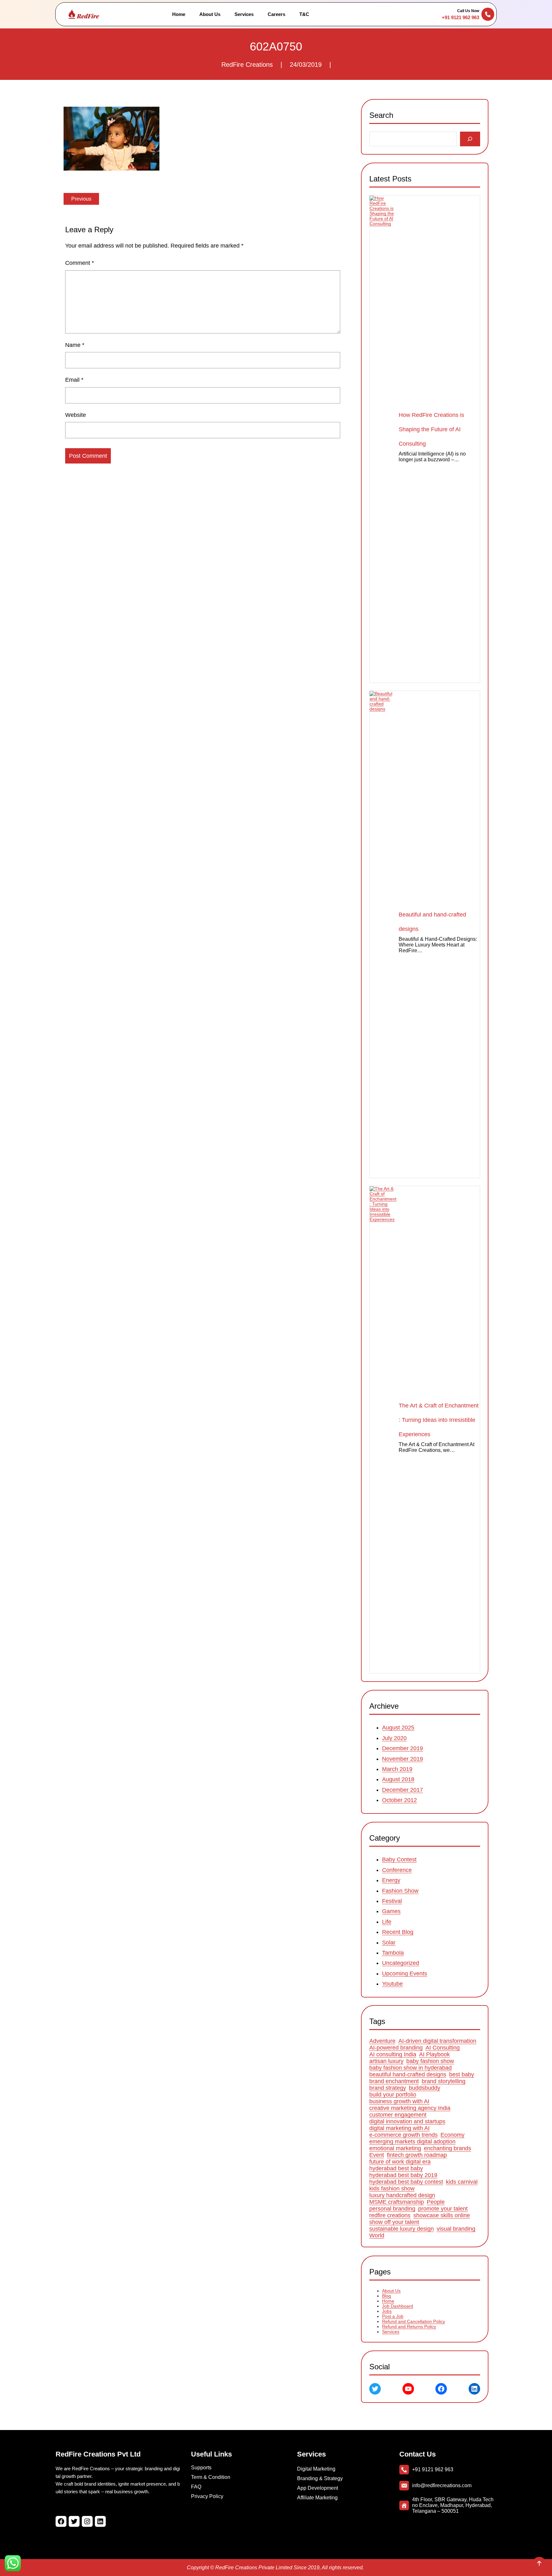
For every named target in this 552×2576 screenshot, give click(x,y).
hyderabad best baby (396, 2169)
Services (391, 2332)
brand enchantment (394, 2081)
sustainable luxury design (402, 2229)
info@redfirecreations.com (442, 2485)
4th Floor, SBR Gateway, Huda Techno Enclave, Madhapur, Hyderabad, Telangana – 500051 (453, 2505)
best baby (462, 2075)
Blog (387, 2296)
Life (387, 1921)
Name (75, 345)
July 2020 (394, 1738)
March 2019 (397, 1769)
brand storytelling (444, 2081)
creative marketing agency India (410, 2108)
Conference (397, 1870)
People (436, 2202)
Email (74, 380)
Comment (80, 263)
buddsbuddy (425, 2088)
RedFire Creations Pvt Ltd (98, 2454)
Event (377, 2155)
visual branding (456, 2229)
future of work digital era (400, 2162)
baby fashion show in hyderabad (410, 2068)
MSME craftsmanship (397, 2202)
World (377, 2236)
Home (388, 2301)
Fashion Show (400, 1890)
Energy (391, 1880)
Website (76, 415)
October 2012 (399, 1800)
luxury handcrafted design (402, 2196)
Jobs (387, 2311)
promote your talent (443, 2209)
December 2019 (402, 1748)
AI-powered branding (396, 2048)
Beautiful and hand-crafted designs (432, 922)
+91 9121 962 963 (460, 17)
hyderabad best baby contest (406, 2182)
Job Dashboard (398, 2306)
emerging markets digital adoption (412, 2142)
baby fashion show (430, 2061)
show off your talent (394, 2222)
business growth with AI (399, 2102)
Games (391, 1911)
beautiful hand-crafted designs (408, 2075)
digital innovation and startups (407, 2122)
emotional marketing (395, 2149)
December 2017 (402, 1790)
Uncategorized (401, 1963)
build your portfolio (393, 2095)
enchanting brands (448, 2149)
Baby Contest (399, 1859)
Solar (389, 1942)
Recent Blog (398, 1932)
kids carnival (462, 2182)
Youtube (392, 1984)
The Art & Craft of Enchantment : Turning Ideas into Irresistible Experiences (439, 1420)
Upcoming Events (405, 1973)
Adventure (382, 2041)
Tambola (393, 1953)
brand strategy (388, 2088)
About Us (391, 2291)
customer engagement (398, 2115)
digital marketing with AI (399, 2128)
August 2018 (398, 1779)
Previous (81, 199)
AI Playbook (434, 2055)
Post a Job (393, 2316)
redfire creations (390, 2216)
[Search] (470, 139)
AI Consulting (443, 2048)
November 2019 (402, 1759)
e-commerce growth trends (403, 2135)
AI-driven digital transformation (437, 2041)
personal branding (392, 2209)
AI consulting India (393, 2055)
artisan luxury (386, 2061)
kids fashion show (392, 2189)
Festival (392, 1901)
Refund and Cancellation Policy (414, 2321)
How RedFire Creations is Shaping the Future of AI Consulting (431, 429)
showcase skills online (442, 2216)
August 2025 (398, 1728)
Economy (452, 2135)
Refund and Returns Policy (409, 2327)
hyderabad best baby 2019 (403, 2175)
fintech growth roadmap (417, 2155)
